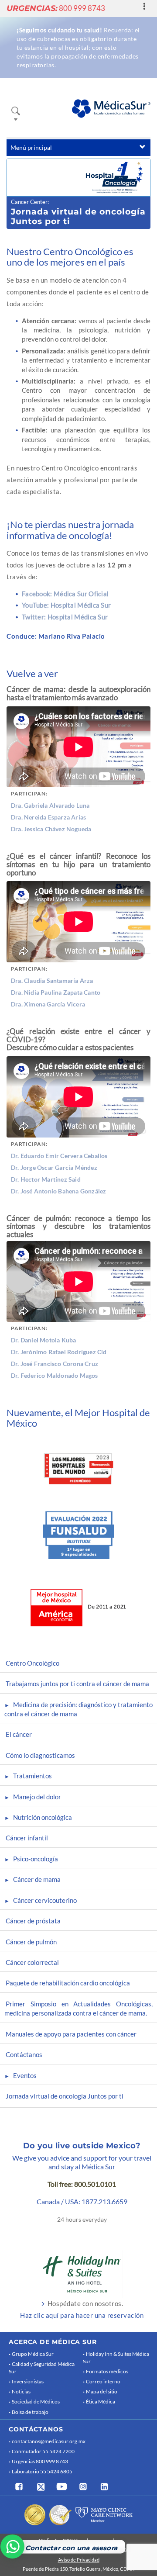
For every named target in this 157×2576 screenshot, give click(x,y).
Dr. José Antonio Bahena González (58, 1191)
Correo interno (103, 2381)
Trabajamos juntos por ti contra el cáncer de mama (77, 1684)
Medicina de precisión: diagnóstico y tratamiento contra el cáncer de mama (78, 1709)
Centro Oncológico (32, 1663)
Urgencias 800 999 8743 (40, 2461)
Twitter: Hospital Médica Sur (65, 617)
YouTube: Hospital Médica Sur (66, 605)
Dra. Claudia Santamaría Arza (52, 980)
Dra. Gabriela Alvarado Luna (50, 805)
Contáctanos (24, 2054)
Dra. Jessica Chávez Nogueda (51, 829)
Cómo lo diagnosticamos (40, 1755)
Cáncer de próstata (33, 1921)
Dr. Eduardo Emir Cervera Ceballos (59, 1156)
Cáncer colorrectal (32, 1962)
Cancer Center (29, 202)
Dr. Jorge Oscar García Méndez (54, 1167)
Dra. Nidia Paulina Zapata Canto (56, 992)
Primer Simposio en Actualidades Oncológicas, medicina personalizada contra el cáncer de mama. (78, 2008)
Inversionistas (28, 2381)
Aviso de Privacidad (79, 2560)
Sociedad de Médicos (36, 2401)
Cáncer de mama (37, 1879)
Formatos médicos (107, 2371)
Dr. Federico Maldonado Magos (55, 1375)
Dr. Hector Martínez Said (46, 1179)
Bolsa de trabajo (30, 2412)
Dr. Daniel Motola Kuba (43, 1340)
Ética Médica (101, 2401)
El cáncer (19, 1734)
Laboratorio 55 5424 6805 (42, 2471)
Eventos (25, 2075)
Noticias (21, 2391)
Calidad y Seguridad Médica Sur (42, 2368)
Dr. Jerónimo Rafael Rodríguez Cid (59, 1352)
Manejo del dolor (37, 1797)
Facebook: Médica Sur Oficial (65, 594)
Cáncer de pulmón (31, 1942)
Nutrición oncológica (43, 1817)
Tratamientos (32, 1776)
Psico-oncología (36, 1859)
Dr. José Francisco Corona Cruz (55, 1364)
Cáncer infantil (27, 1838)
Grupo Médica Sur (33, 2354)
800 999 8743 (56, 8)
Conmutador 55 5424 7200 (43, 2451)
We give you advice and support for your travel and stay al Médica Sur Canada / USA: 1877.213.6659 (82, 2180)
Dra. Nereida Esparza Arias (48, 817)
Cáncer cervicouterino (45, 1900)
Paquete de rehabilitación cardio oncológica (68, 1983)
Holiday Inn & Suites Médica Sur (116, 2358)
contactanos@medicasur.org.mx (49, 2441)
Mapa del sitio (102, 2391)
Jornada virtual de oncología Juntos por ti (65, 2096)
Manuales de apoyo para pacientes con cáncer (71, 2034)
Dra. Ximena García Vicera (48, 1004)
